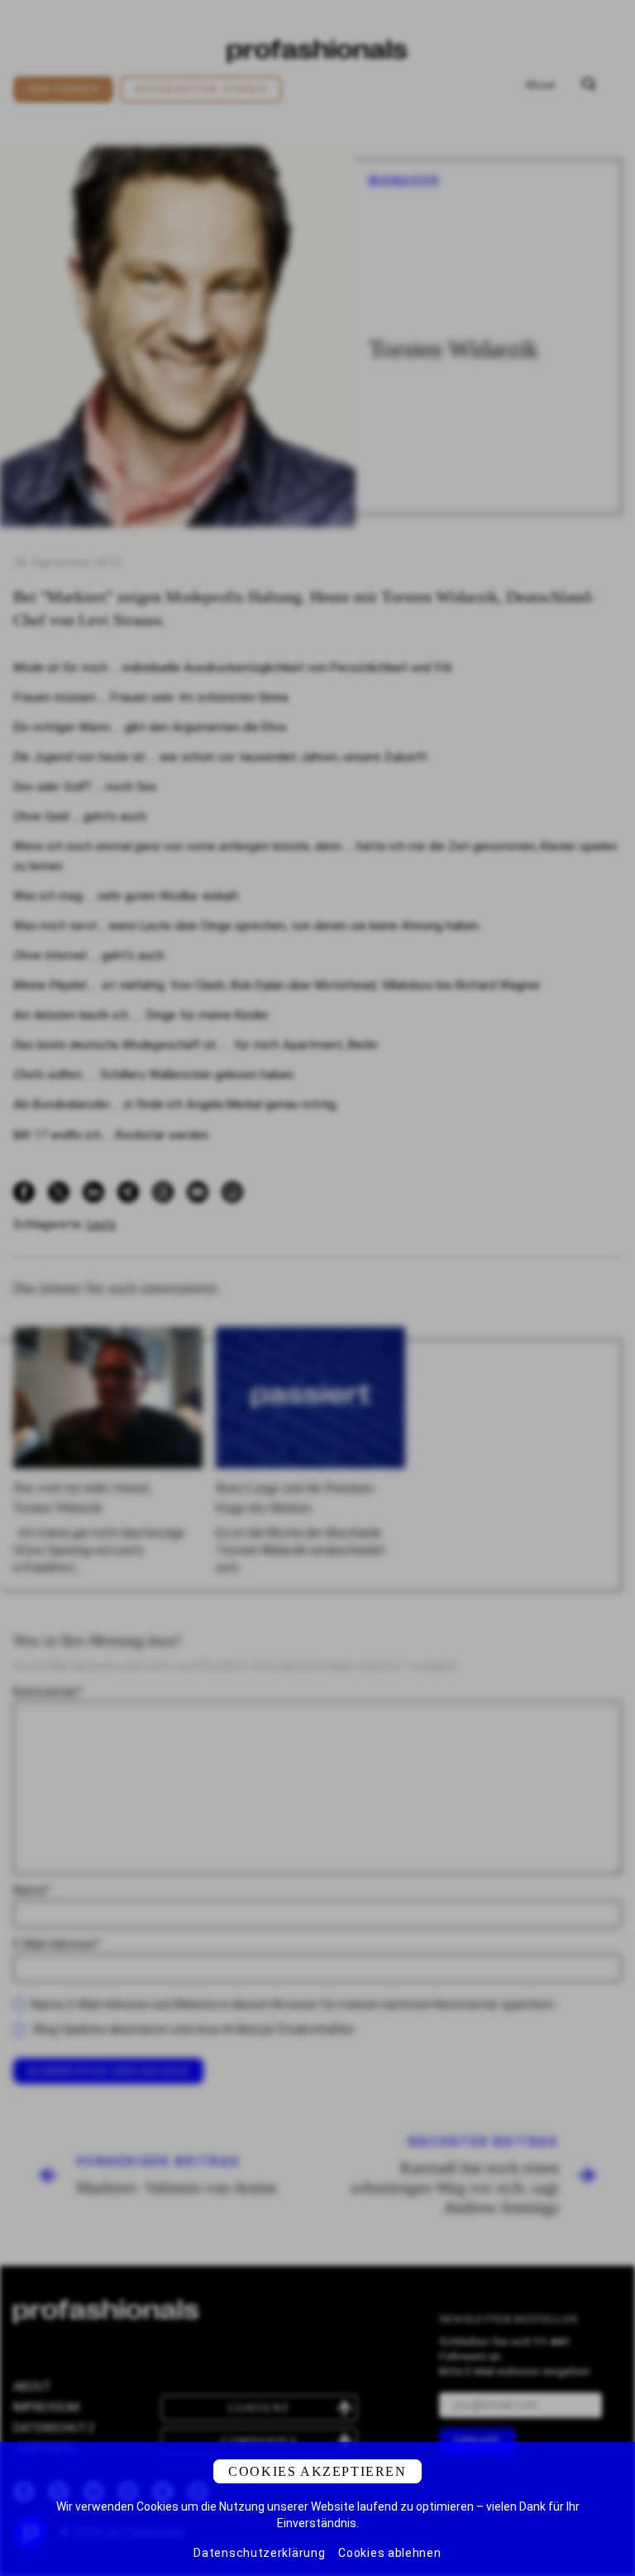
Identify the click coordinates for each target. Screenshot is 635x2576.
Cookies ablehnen (389, 2553)
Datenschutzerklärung (259, 2553)
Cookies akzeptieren (317, 2471)
